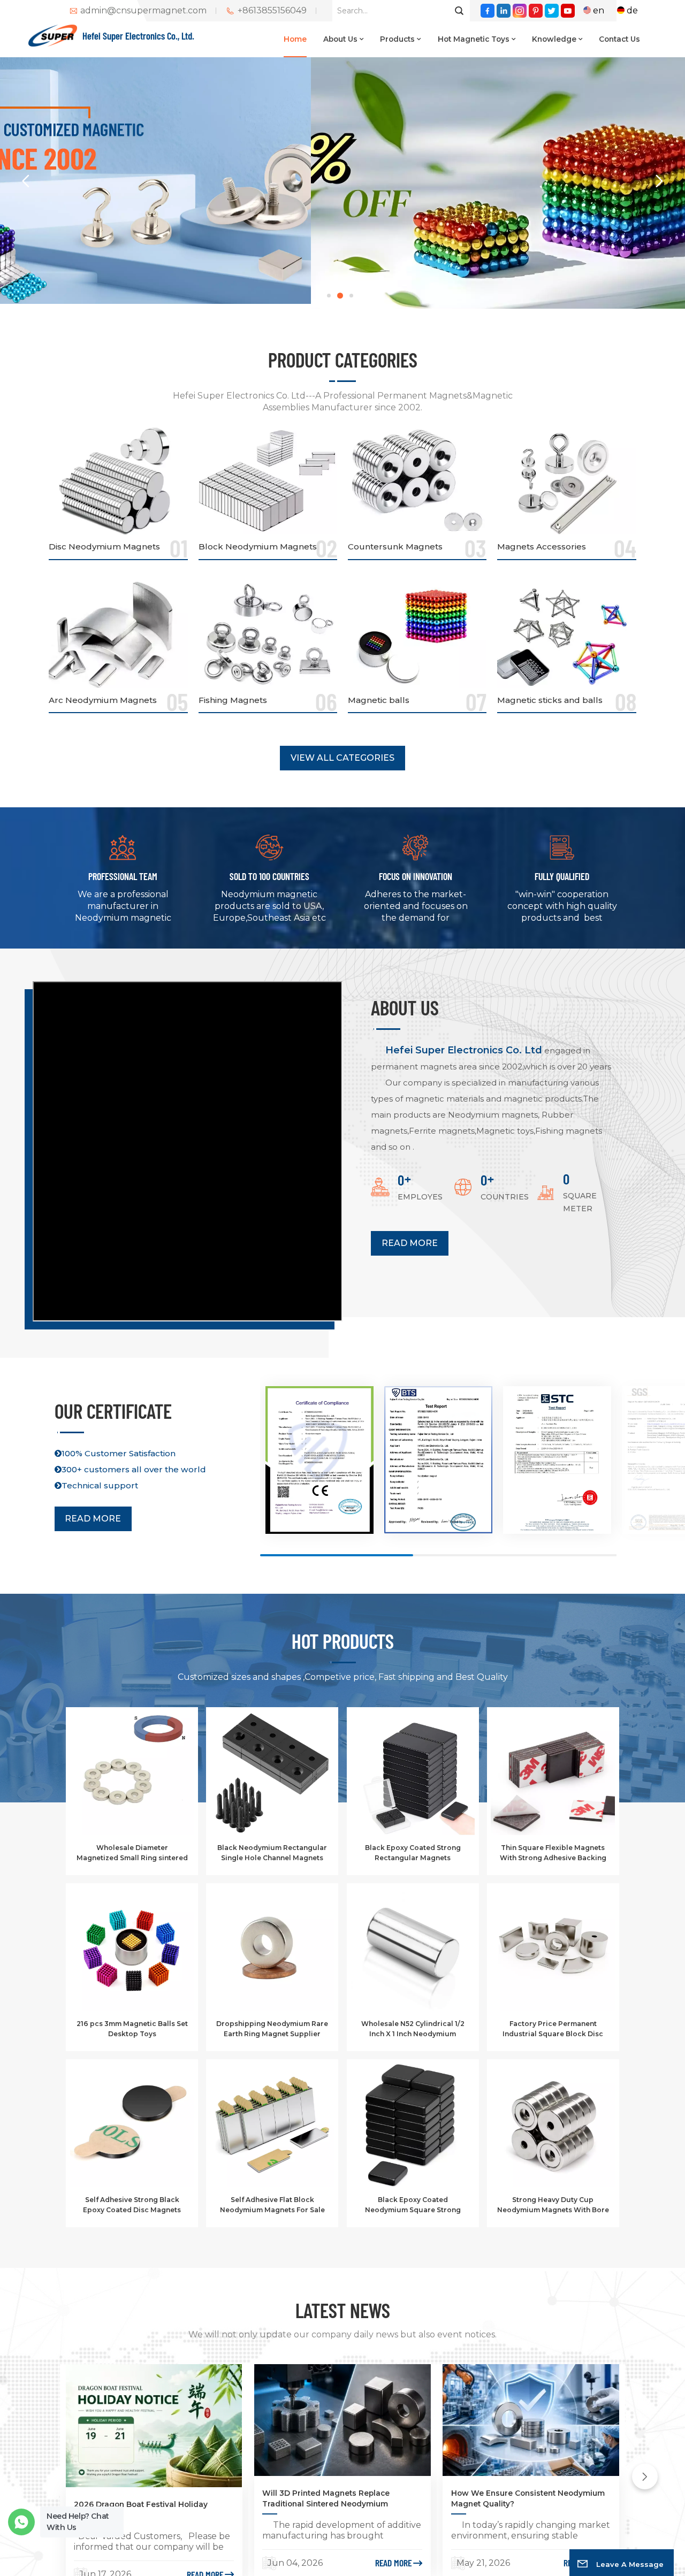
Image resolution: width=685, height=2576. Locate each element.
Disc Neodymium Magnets (104, 546)
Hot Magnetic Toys (474, 39)
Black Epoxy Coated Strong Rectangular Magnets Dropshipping (413, 1853)
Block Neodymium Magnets (258, 546)
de (632, 10)
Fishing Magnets (233, 700)
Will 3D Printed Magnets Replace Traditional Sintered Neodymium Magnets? (326, 2499)
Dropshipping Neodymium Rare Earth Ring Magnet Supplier (272, 2028)
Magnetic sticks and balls (550, 700)
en (599, 10)
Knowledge (554, 39)
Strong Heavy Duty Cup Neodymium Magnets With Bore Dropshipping (553, 2205)
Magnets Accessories (542, 546)
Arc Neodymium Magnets (103, 700)
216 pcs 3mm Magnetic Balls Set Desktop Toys (132, 2028)
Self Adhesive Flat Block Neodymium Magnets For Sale (272, 2204)
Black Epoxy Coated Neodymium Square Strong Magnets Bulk (413, 2205)
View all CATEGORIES (342, 758)
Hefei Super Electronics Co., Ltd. (138, 36)
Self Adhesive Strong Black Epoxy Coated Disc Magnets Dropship (132, 2205)
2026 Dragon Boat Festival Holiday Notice (141, 2510)
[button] (329, 296)
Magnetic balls (379, 700)
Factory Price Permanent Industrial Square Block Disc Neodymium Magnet (553, 2029)
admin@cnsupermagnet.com (143, 11)
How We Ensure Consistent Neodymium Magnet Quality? (528, 2498)
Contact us (619, 39)
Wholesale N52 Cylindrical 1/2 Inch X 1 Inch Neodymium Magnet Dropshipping (413, 2029)
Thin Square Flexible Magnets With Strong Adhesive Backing (553, 1852)
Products (397, 39)
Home (295, 39)
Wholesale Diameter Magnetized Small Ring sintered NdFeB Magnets (132, 1853)
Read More (410, 1243)
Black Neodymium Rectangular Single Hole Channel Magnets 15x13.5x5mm (272, 1853)
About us (340, 39)
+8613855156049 (272, 11)
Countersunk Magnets (395, 546)
